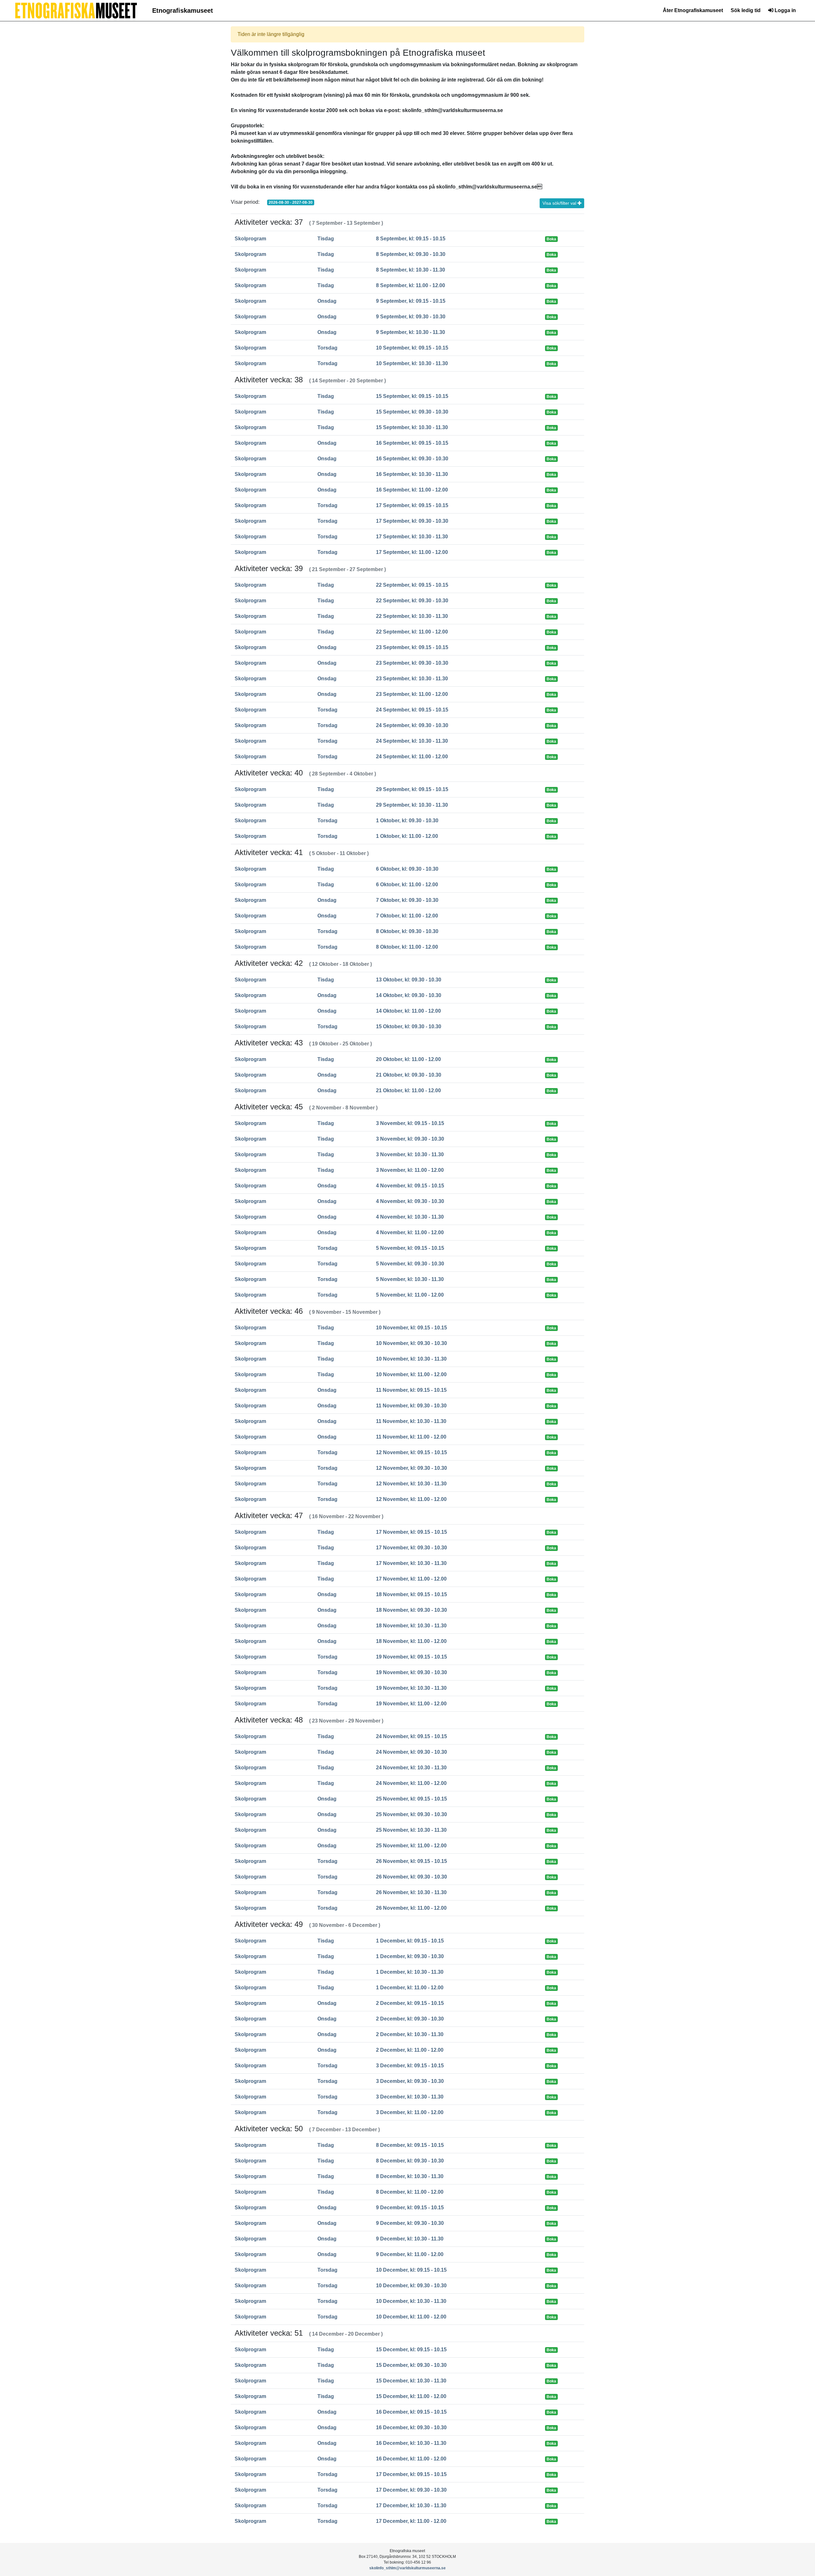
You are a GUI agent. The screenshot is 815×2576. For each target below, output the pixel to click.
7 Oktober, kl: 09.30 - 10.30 (407, 900)
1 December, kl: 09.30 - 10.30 (410, 1956)
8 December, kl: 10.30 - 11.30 (410, 2176)
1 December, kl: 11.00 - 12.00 (410, 1988)
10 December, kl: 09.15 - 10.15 (411, 2270)
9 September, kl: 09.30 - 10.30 (411, 317)
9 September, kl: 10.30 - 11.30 (411, 332)
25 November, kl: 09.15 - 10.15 (411, 1799)
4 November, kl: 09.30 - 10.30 (410, 1201)
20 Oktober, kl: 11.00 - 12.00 (408, 1059)
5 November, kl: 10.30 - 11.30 (410, 1279)
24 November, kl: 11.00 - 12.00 (411, 1783)
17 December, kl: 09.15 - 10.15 (411, 2474)
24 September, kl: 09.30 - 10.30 (412, 725)
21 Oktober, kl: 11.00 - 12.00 (408, 1090)
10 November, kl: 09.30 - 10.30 (411, 1343)
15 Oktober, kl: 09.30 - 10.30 (409, 1026)
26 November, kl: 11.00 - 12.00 (411, 1908)
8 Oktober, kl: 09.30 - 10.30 (407, 931)
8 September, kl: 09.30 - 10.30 (411, 254)
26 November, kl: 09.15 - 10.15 (411, 1861)
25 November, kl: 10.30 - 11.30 (411, 1830)
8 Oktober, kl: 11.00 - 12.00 (407, 947)
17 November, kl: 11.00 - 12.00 (411, 1579)
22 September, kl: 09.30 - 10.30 (412, 601)
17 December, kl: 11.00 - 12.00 (411, 2521)
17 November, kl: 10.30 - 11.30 (411, 1563)
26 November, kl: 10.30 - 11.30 (411, 1892)
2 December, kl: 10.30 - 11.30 (410, 2034)
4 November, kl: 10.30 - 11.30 (410, 1217)
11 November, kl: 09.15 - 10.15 (411, 1390)
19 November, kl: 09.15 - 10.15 (411, 1657)
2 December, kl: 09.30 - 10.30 (410, 2019)
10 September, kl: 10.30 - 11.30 (412, 363)
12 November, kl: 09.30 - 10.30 (411, 1468)
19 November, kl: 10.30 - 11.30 (411, 1688)
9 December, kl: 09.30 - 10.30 (410, 2223)
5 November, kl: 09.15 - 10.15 (410, 1248)
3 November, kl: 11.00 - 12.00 (410, 1170)
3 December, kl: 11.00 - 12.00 (410, 2112)
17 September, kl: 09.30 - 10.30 (412, 521)
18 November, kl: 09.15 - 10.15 (411, 1594)
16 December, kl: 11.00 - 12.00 (411, 2459)
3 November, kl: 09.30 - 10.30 (410, 1139)
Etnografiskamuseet (183, 11)
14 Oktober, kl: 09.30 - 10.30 (409, 995)
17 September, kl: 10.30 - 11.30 (412, 537)
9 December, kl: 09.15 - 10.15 (410, 2208)
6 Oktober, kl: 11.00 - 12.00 (407, 885)
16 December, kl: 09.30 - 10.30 (411, 2427)
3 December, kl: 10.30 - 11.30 (410, 2097)
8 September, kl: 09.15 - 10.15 (411, 239)
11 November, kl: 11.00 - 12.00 (411, 1437)
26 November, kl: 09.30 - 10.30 (411, 1877)
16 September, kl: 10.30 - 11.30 (412, 474)
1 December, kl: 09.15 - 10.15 (410, 1941)
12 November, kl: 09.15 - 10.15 (411, 1452)
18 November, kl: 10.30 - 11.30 (411, 1626)
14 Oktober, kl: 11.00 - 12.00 (408, 1011)
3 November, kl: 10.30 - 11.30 (410, 1154)
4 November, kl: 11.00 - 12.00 (410, 1232)
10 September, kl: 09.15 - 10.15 (412, 348)
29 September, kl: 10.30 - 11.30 (412, 805)
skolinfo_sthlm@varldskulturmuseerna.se (407, 2568)
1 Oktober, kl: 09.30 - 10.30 (407, 821)
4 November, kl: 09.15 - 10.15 (410, 1186)
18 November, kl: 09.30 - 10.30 (411, 1610)
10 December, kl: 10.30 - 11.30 (411, 2301)
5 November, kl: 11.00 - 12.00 (410, 1295)
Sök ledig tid (746, 10)
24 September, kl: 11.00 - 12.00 (412, 757)
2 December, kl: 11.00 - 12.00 (410, 2050)
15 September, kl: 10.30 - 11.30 (412, 427)
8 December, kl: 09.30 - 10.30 (410, 2161)
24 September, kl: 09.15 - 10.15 (412, 710)
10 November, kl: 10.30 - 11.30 (411, 1359)
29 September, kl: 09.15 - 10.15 (412, 789)
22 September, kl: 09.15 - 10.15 (412, 585)
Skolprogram (250, 239)
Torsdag (327, 348)
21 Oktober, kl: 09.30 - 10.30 (409, 1075)
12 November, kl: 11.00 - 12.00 (411, 1499)
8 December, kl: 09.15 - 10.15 (410, 2145)
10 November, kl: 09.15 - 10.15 (411, 1328)
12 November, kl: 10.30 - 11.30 (411, 1484)
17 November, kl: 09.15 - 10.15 (411, 1532)
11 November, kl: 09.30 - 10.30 (411, 1406)
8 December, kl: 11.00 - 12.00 (410, 2192)
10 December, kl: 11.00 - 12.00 (411, 2317)
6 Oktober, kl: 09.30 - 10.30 (407, 869)
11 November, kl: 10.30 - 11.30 (411, 1421)
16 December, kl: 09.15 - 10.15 (411, 2412)
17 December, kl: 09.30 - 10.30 (411, 2490)
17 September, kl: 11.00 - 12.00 (412, 552)
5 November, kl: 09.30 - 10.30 (410, 1264)
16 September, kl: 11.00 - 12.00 (412, 490)
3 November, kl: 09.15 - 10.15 (410, 1123)
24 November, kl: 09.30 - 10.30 (411, 1752)
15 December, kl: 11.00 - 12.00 (411, 2396)
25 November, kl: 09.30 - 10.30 (411, 1814)
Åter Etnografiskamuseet (693, 10)
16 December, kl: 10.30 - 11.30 (411, 2443)
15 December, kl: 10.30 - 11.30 (411, 2381)
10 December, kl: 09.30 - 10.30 (411, 2286)
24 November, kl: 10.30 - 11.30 (411, 1768)
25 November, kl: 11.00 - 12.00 (411, 1846)
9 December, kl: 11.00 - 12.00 (410, 2254)
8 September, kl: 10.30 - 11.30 (411, 270)
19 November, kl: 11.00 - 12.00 (411, 1704)
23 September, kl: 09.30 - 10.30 (412, 663)
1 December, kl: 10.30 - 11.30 (410, 1972)
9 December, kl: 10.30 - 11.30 (410, 2239)
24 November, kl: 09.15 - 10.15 (411, 1736)
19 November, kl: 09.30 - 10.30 (411, 1672)
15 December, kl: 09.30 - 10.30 (411, 2365)
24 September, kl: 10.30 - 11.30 (412, 741)
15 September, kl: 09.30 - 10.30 (412, 412)
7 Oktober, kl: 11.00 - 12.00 (407, 916)
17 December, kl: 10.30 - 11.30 (411, 2505)
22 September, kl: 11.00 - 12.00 (412, 632)
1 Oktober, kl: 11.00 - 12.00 (407, 836)
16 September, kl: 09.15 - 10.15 (412, 443)
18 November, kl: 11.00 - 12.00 (411, 1641)
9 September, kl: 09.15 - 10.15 (411, 301)
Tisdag (326, 239)
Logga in (785, 10)
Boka (551, 239)
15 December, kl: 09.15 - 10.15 (411, 2350)
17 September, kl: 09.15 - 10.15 (412, 505)
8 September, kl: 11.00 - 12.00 (411, 285)
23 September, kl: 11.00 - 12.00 (412, 694)
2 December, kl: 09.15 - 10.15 (410, 2003)
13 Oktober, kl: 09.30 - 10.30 (409, 980)
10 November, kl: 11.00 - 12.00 (411, 1374)
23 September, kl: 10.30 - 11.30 (412, 679)
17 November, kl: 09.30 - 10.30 (411, 1548)
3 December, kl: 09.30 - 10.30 (410, 2081)
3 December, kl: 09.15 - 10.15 (410, 2066)
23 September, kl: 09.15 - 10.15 (412, 647)
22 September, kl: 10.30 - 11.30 (412, 616)
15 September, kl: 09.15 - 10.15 (412, 396)
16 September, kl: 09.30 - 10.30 (412, 459)
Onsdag (327, 301)
